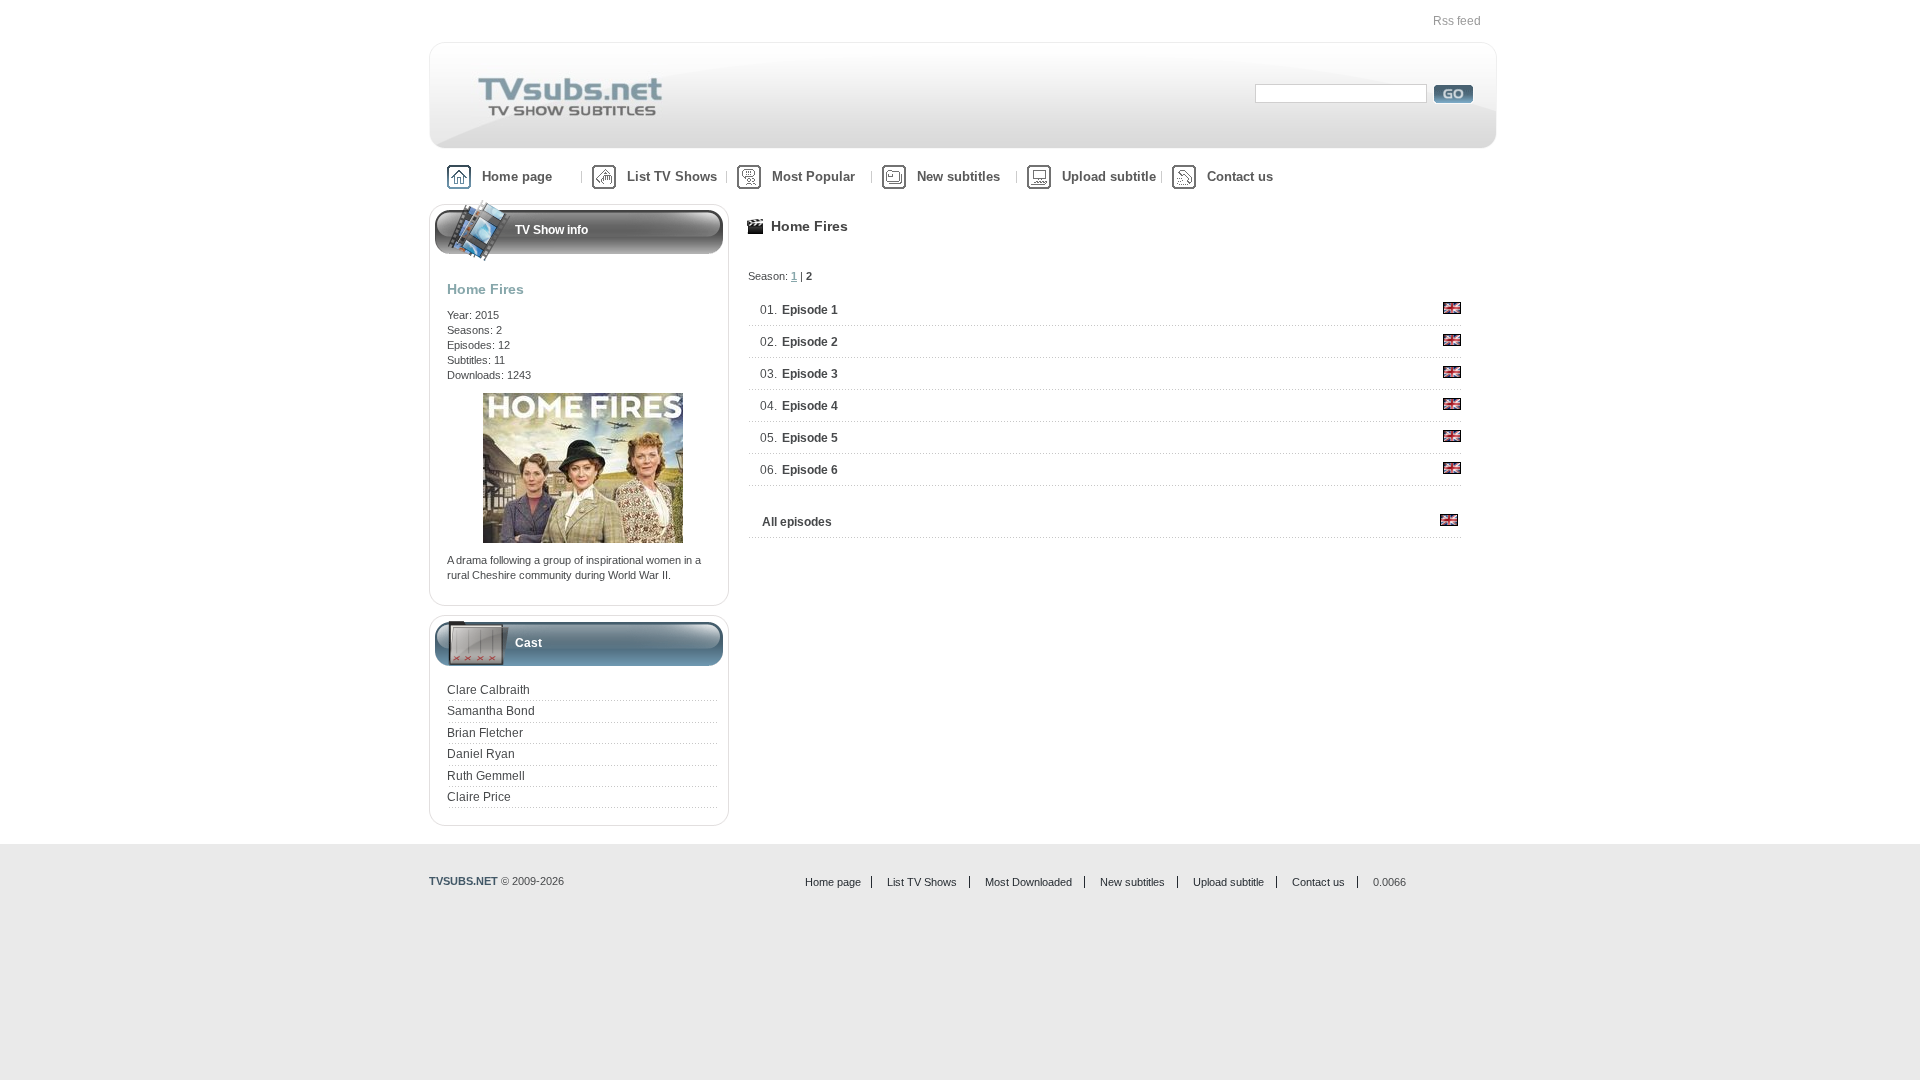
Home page (517, 176)
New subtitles (958, 176)
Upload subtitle (1109, 176)
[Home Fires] (583, 400)
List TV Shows (672, 176)
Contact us (1240, 176)
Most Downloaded (1028, 882)
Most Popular (813, 176)
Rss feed (1457, 21)
